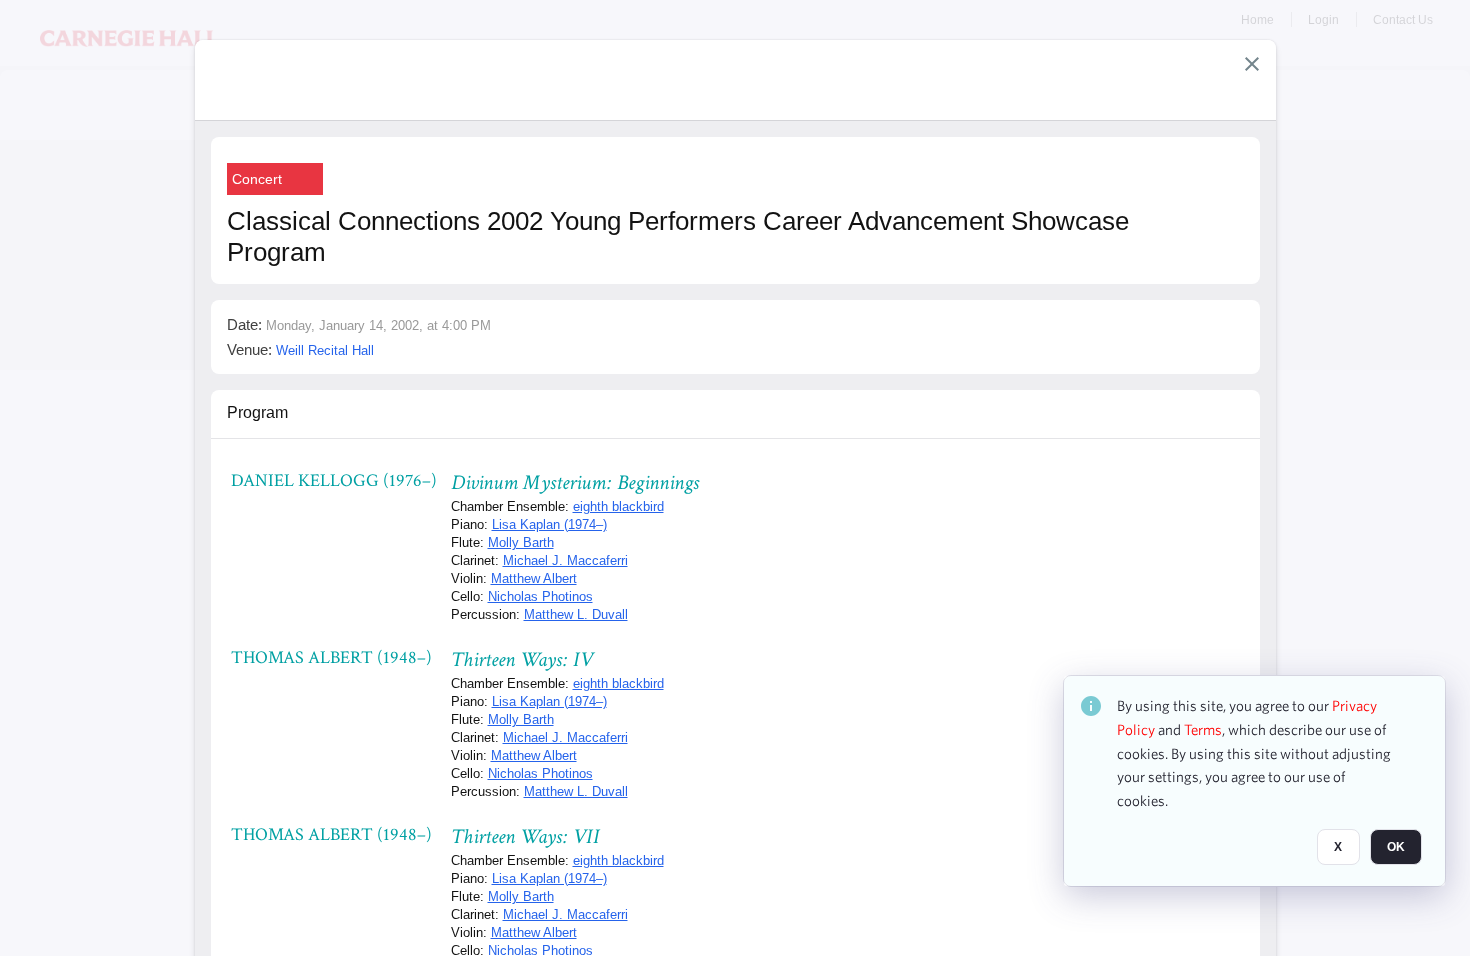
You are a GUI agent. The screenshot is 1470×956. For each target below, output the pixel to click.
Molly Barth (521, 542)
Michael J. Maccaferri (565, 560)
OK (1396, 847)
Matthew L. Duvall (576, 614)
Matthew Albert (534, 578)
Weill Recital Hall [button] (325, 350)
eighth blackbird (618, 506)
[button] (1252, 64)
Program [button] (257, 412)
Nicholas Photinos (540, 596)
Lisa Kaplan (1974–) (549, 524)
